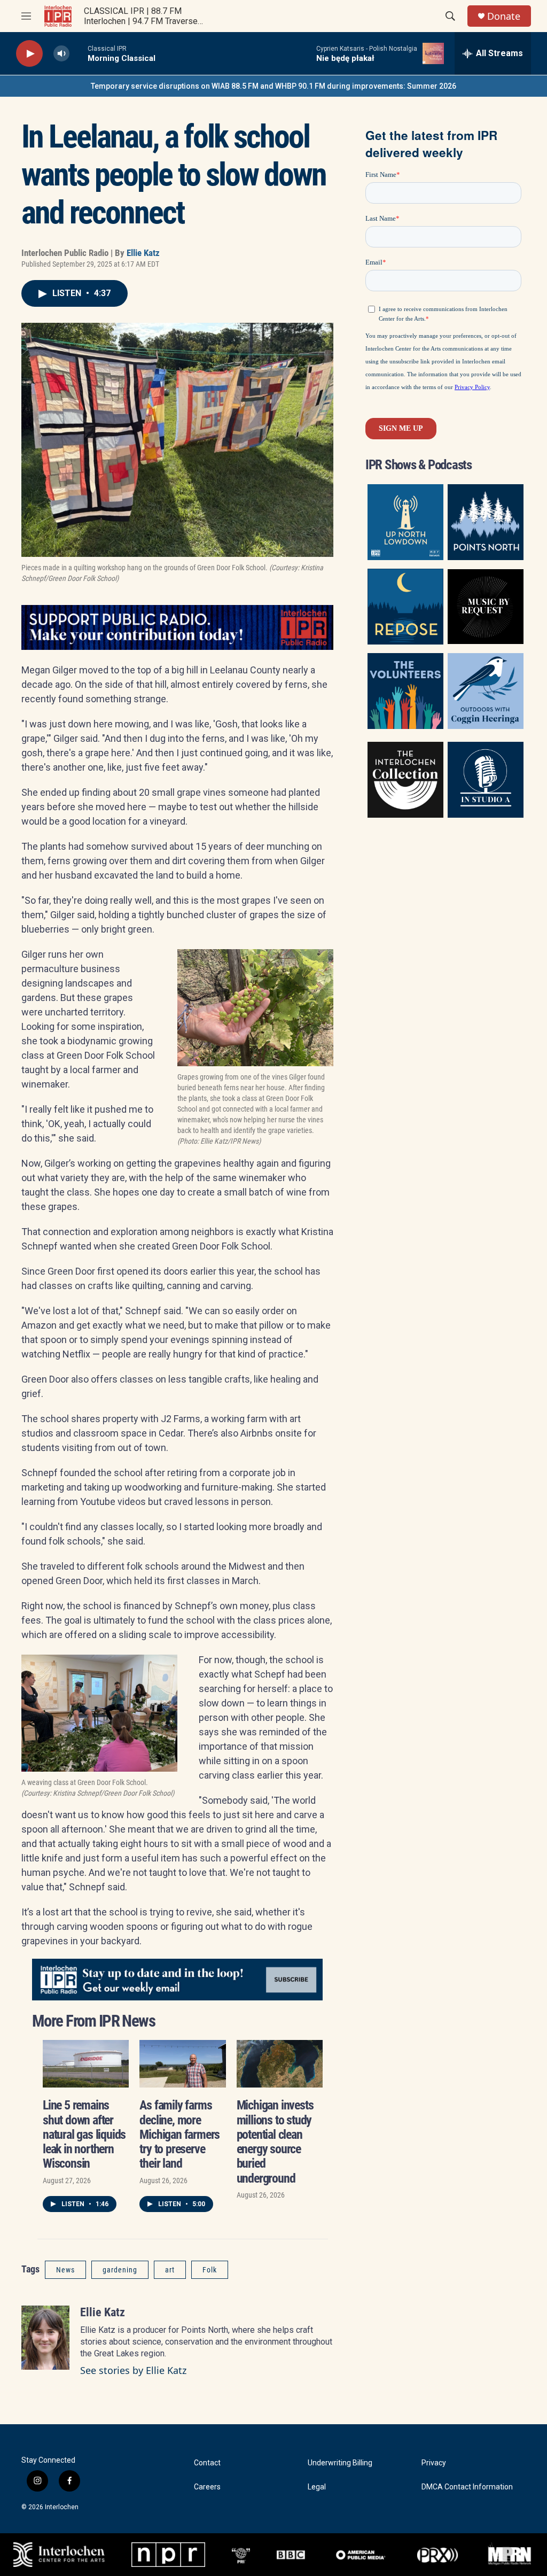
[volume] (61, 54)
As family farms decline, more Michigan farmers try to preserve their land (179, 2134)
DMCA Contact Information (467, 2487)
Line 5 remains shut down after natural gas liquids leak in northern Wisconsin (84, 2134)
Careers (207, 2487)
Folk (210, 2270)
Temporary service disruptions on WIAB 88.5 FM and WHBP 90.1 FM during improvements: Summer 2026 (273, 86)
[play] (29, 54)
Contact (207, 2463)
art (170, 2270)
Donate (504, 16)
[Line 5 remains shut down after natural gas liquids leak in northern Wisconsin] (86, 2064)
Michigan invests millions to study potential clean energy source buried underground (275, 2142)
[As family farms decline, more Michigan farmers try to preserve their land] (182, 2064)
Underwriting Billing (340, 2463)
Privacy (434, 2463)
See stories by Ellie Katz (133, 2370)
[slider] (79, 53)
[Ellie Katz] (45, 2338)
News (65, 2270)
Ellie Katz (143, 253)
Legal (317, 2487)
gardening (120, 2270)
